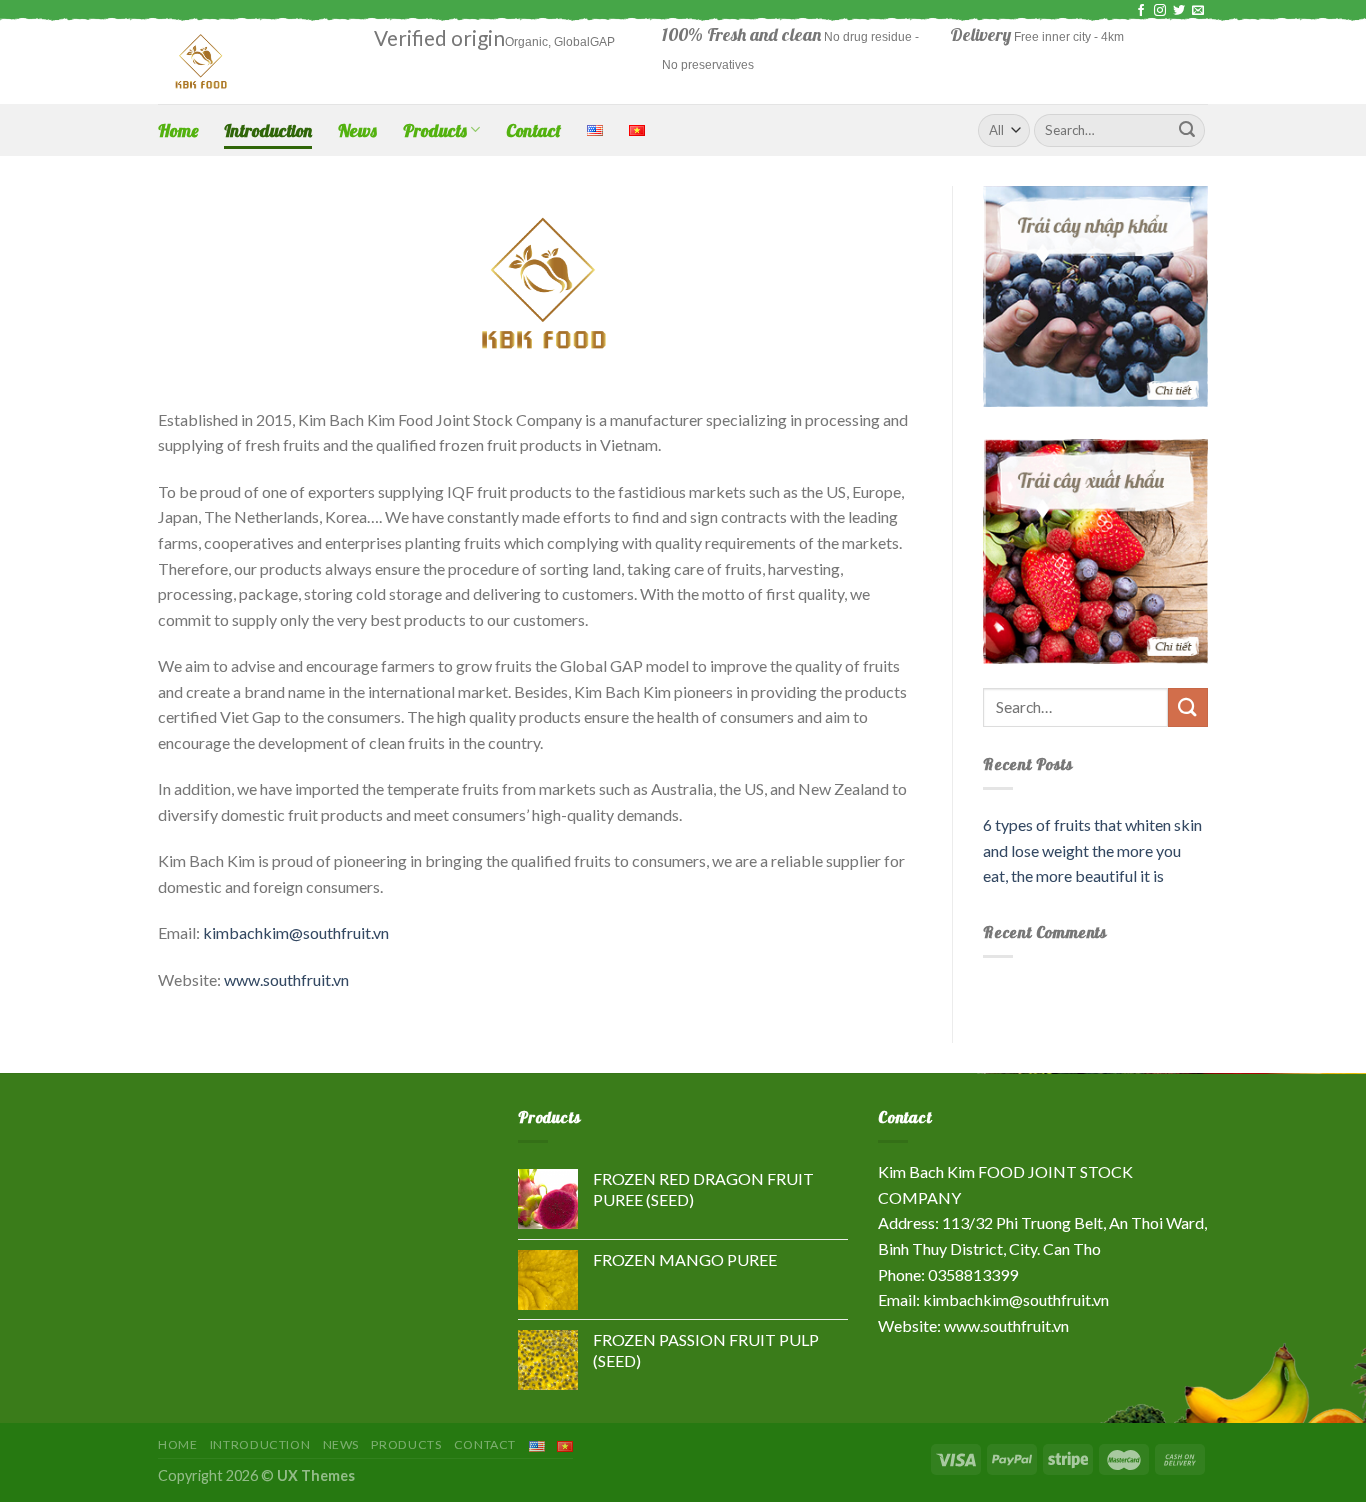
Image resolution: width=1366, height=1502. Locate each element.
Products (435, 130)
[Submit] (1188, 707)
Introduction (268, 130)
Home (178, 130)
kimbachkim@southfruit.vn (296, 932)
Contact (533, 130)
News (357, 130)
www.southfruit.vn (286, 979)
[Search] (1187, 130)
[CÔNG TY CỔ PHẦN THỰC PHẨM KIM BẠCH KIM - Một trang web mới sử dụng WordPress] (251, 62)
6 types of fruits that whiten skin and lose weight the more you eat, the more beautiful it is (1092, 850)
